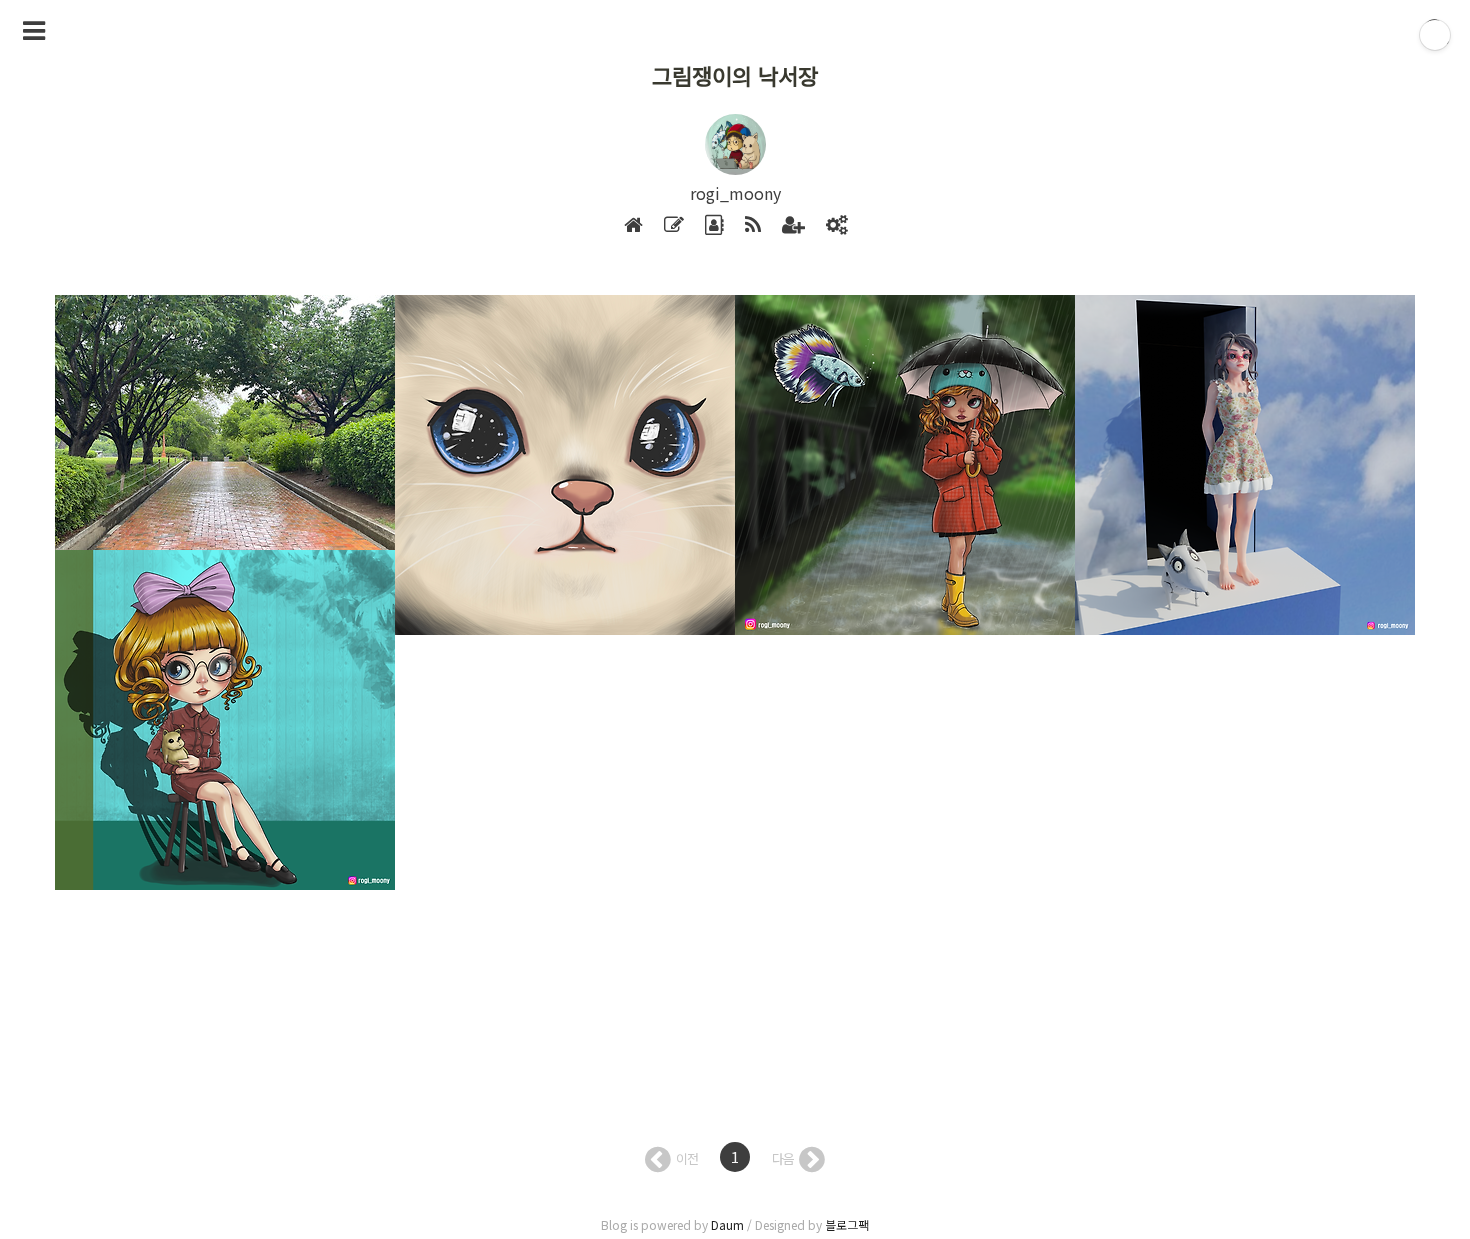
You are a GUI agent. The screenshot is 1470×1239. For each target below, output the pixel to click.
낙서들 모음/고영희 (473, 372)
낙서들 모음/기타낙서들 (825, 372)
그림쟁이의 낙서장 (735, 75)
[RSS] (753, 225)
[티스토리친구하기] (793, 225)
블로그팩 (847, 1224)
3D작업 (1121, 372)
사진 (93, 372)
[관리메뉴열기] (1435, 35)
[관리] (836, 225)
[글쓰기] (674, 225)
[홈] (633, 225)
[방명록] (714, 225)
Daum (727, 1224)
